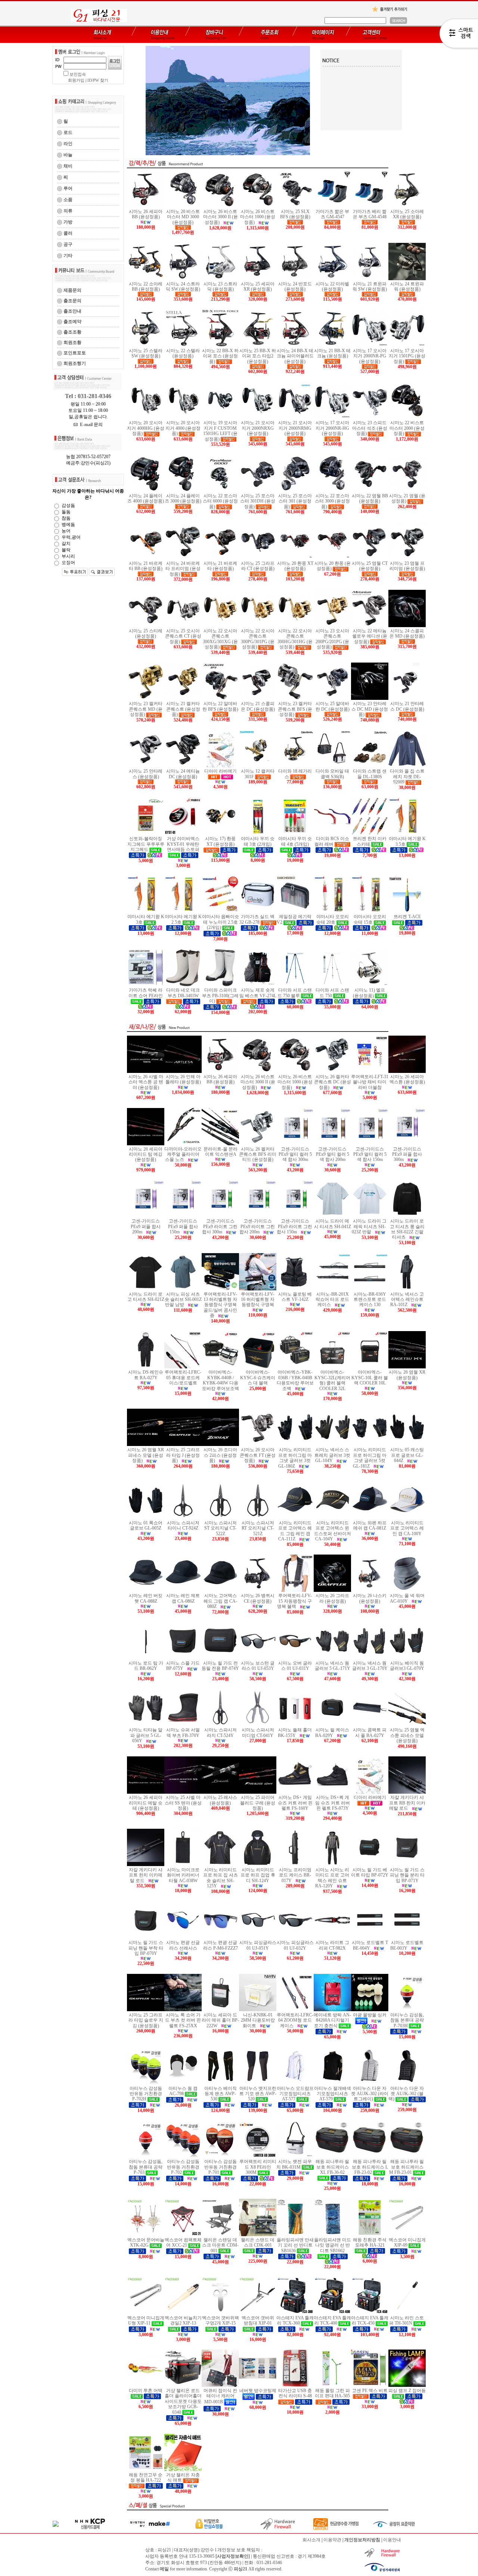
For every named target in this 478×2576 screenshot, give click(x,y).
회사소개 (311, 2540)
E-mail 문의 (90, 425)
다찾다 (459, 35)
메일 (164, 2569)
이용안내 (392, 2540)
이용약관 (332, 2540)
